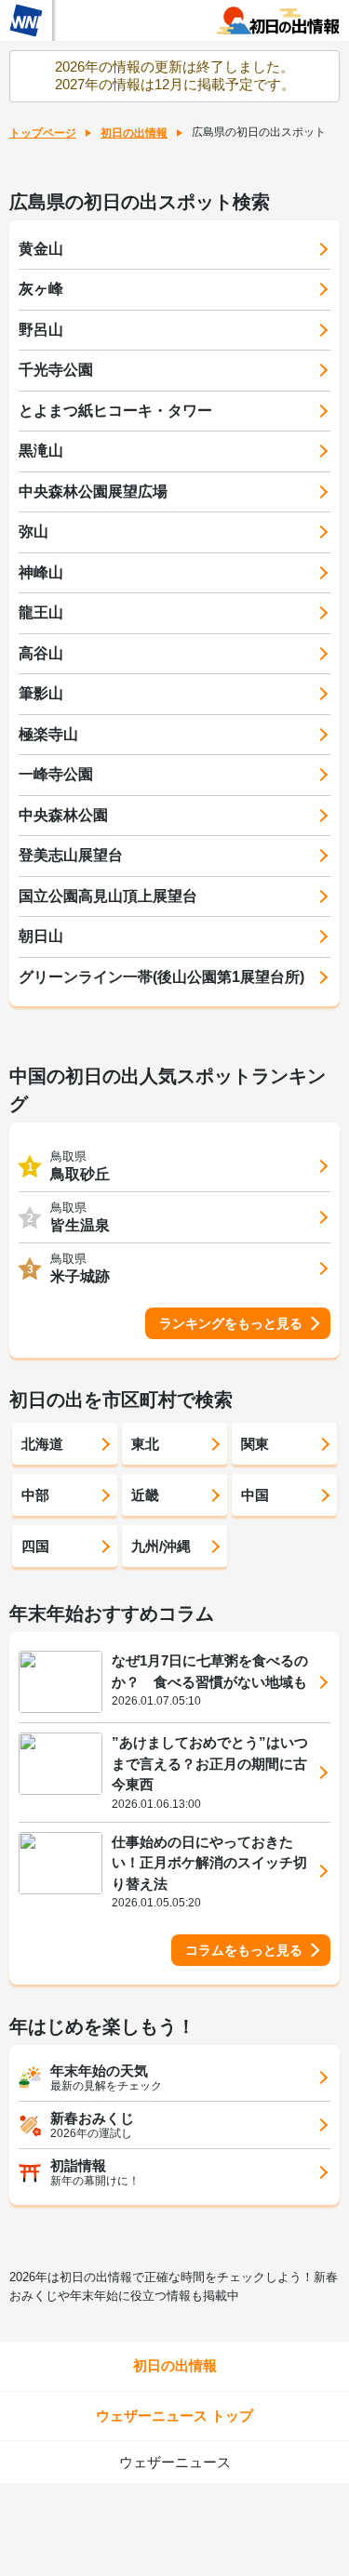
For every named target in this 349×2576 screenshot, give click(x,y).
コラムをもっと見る (244, 1950)
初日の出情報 (134, 133)
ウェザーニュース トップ (174, 2416)
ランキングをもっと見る (231, 1323)
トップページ (43, 133)
